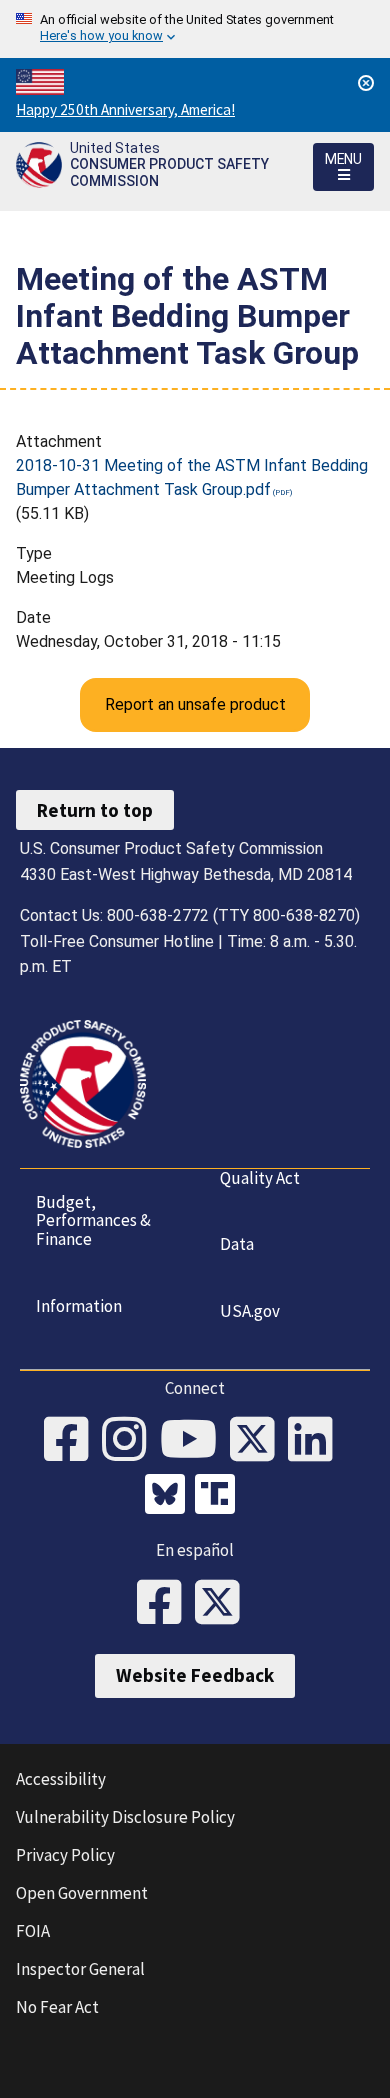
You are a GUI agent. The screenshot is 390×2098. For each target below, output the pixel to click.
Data (237, 1244)
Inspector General (80, 1969)
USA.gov (250, 1311)
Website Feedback (195, 1675)
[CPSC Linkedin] (317, 1441)
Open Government (82, 1893)
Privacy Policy (65, 1855)
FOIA (33, 1931)
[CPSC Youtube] (195, 1441)
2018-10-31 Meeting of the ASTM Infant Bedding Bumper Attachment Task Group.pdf (192, 477)
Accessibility (61, 1779)
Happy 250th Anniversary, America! (125, 109)
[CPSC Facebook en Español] (166, 1604)
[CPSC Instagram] (131, 1441)
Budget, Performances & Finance (93, 1220)
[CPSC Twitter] (259, 1441)
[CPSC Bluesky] (170, 1497)
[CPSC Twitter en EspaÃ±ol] (224, 1604)
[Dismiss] (366, 83)
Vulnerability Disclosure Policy (125, 1817)
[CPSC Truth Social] (220, 1497)
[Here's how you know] (195, 29)
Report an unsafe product (195, 704)
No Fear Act (57, 2007)
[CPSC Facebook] (73, 1441)
